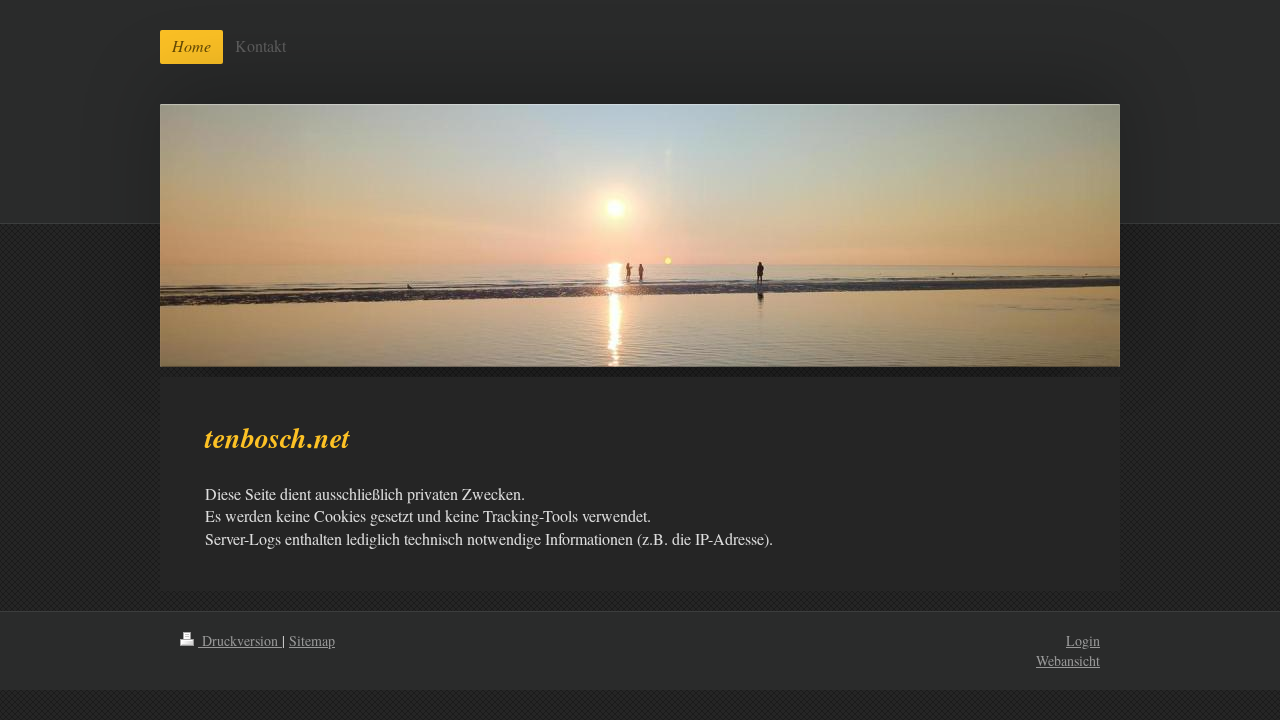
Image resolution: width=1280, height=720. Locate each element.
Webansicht (1068, 660)
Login (1083, 640)
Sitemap (312, 640)
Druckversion (240, 640)
